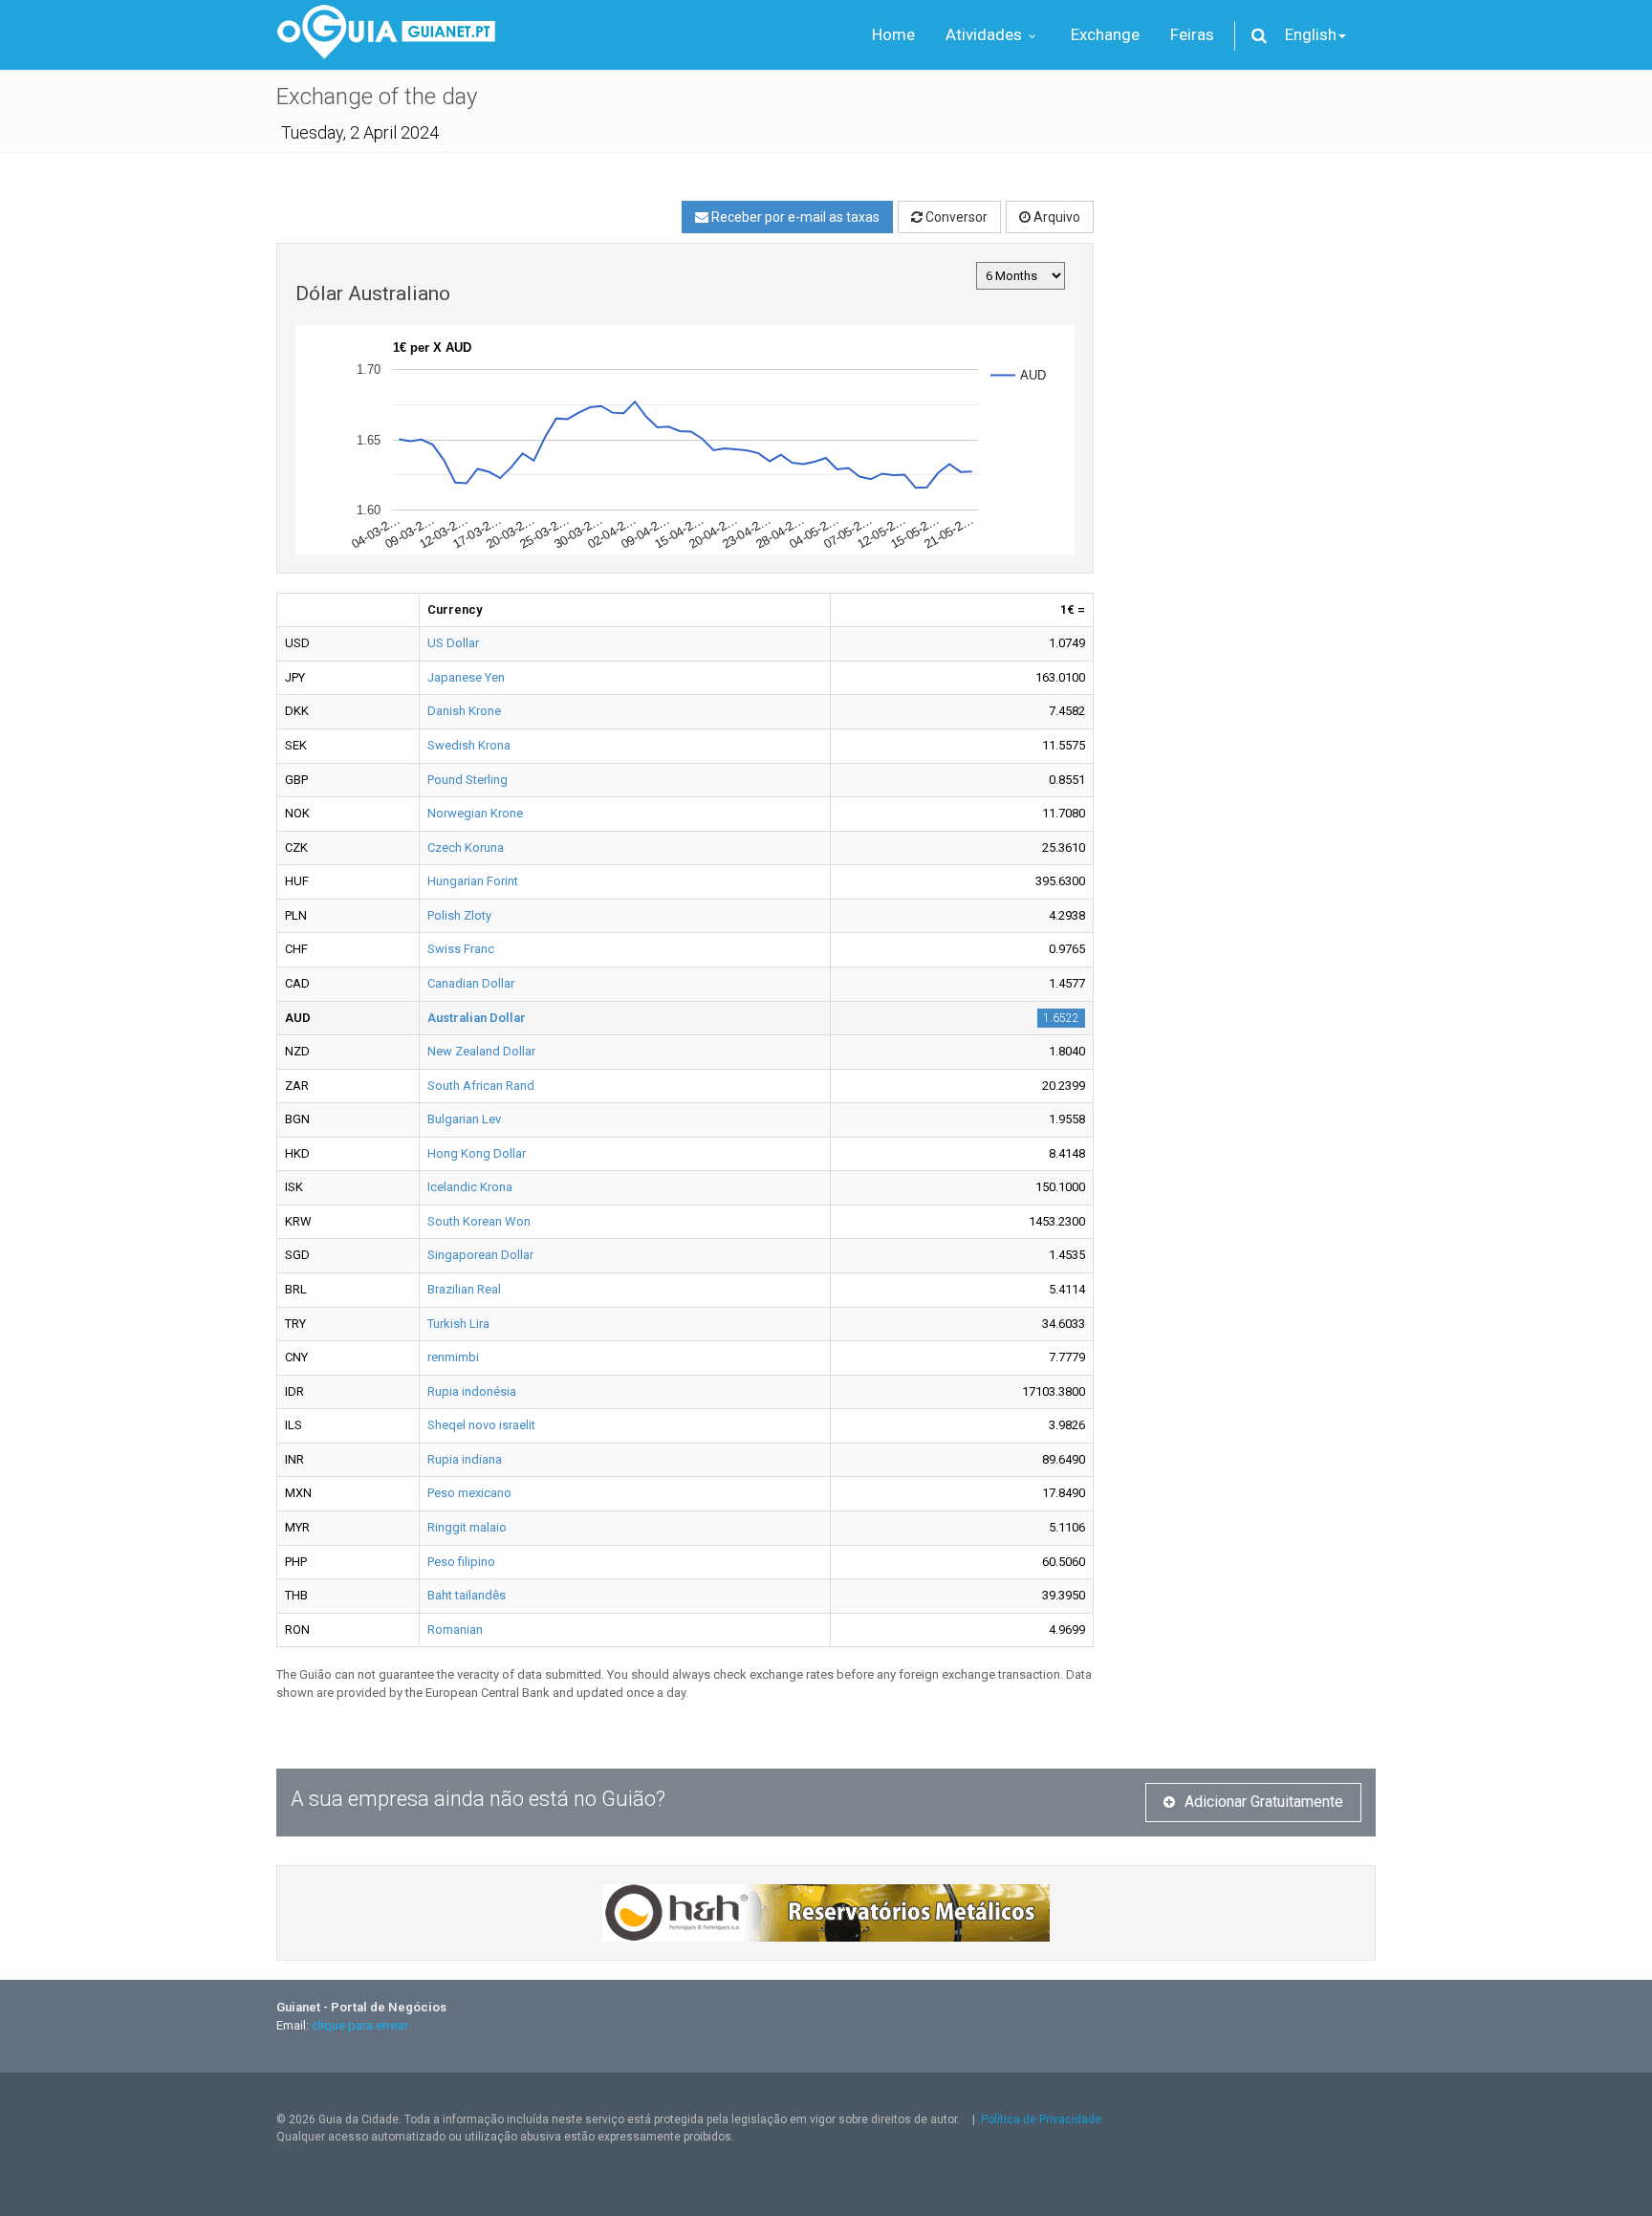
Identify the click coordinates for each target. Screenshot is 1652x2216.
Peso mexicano (469, 1493)
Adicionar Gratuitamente (1264, 1802)
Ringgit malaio (467, 1527)
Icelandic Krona (470, 1187)
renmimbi (453, 1357)
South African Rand (481, 1086)
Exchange (1105, 34)
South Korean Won (479, 1221)
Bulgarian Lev (464, 1119)
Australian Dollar (477, 1018)
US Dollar (453, 643)
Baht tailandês (467, 1595)
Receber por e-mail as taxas (794, 217)
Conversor (955, 217)
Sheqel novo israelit (481, 1425)
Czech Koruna (466, 847)
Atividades (986, 34)
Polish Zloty (459, 915)
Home (893, 34)
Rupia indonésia (472, 1391)
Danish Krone (464, 711)
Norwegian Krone (475, 813)
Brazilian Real (464, 1289)
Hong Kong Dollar (477, 1153)
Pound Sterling (467, 780)
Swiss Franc (461, 949)
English (1311, 34)
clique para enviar (360, 2025)
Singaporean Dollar (480, 1255)
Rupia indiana (465, 1459)
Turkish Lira (458, 1324)
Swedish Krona (469, 745)
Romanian (455, 1629)
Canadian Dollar (471, 983)
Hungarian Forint (473, 881)
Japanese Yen (466, 677)
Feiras (1192, 34)
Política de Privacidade (1041, 2119)
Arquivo (1055, 217)
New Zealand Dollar (481, 1051)
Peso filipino (461, 1562)
